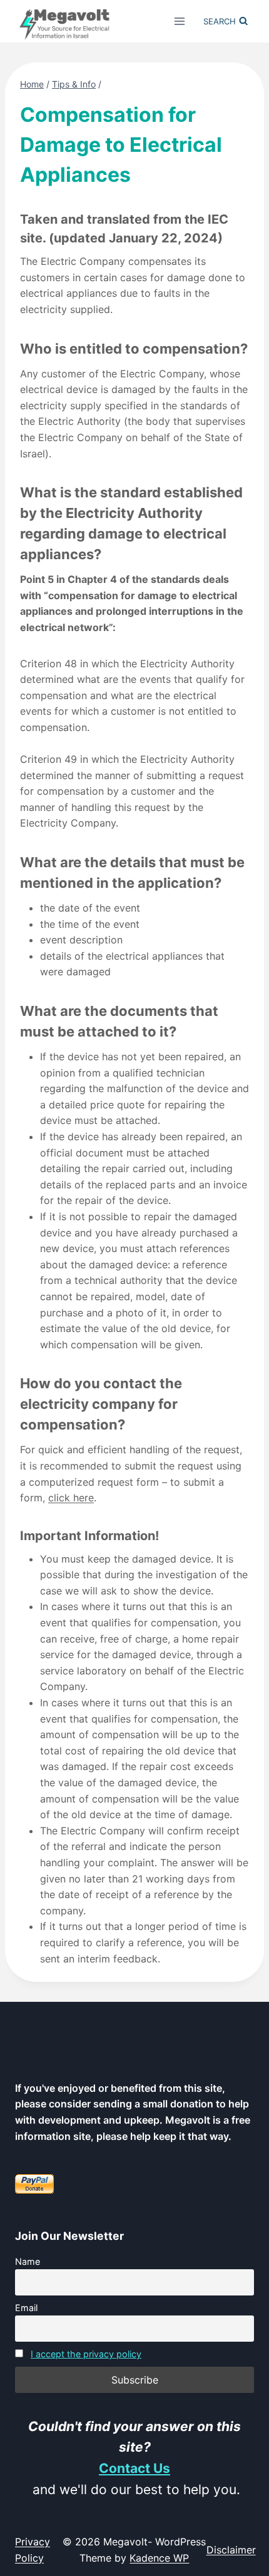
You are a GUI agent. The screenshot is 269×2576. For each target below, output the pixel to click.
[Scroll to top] (249, 2494)
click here (71, 1498)
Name (28, 2261)
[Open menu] (180, 21)
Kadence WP (159, 2558)
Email (26, 2308)
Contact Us (134, 2468)
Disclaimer (231, 2550)
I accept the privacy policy (86, 2354)
